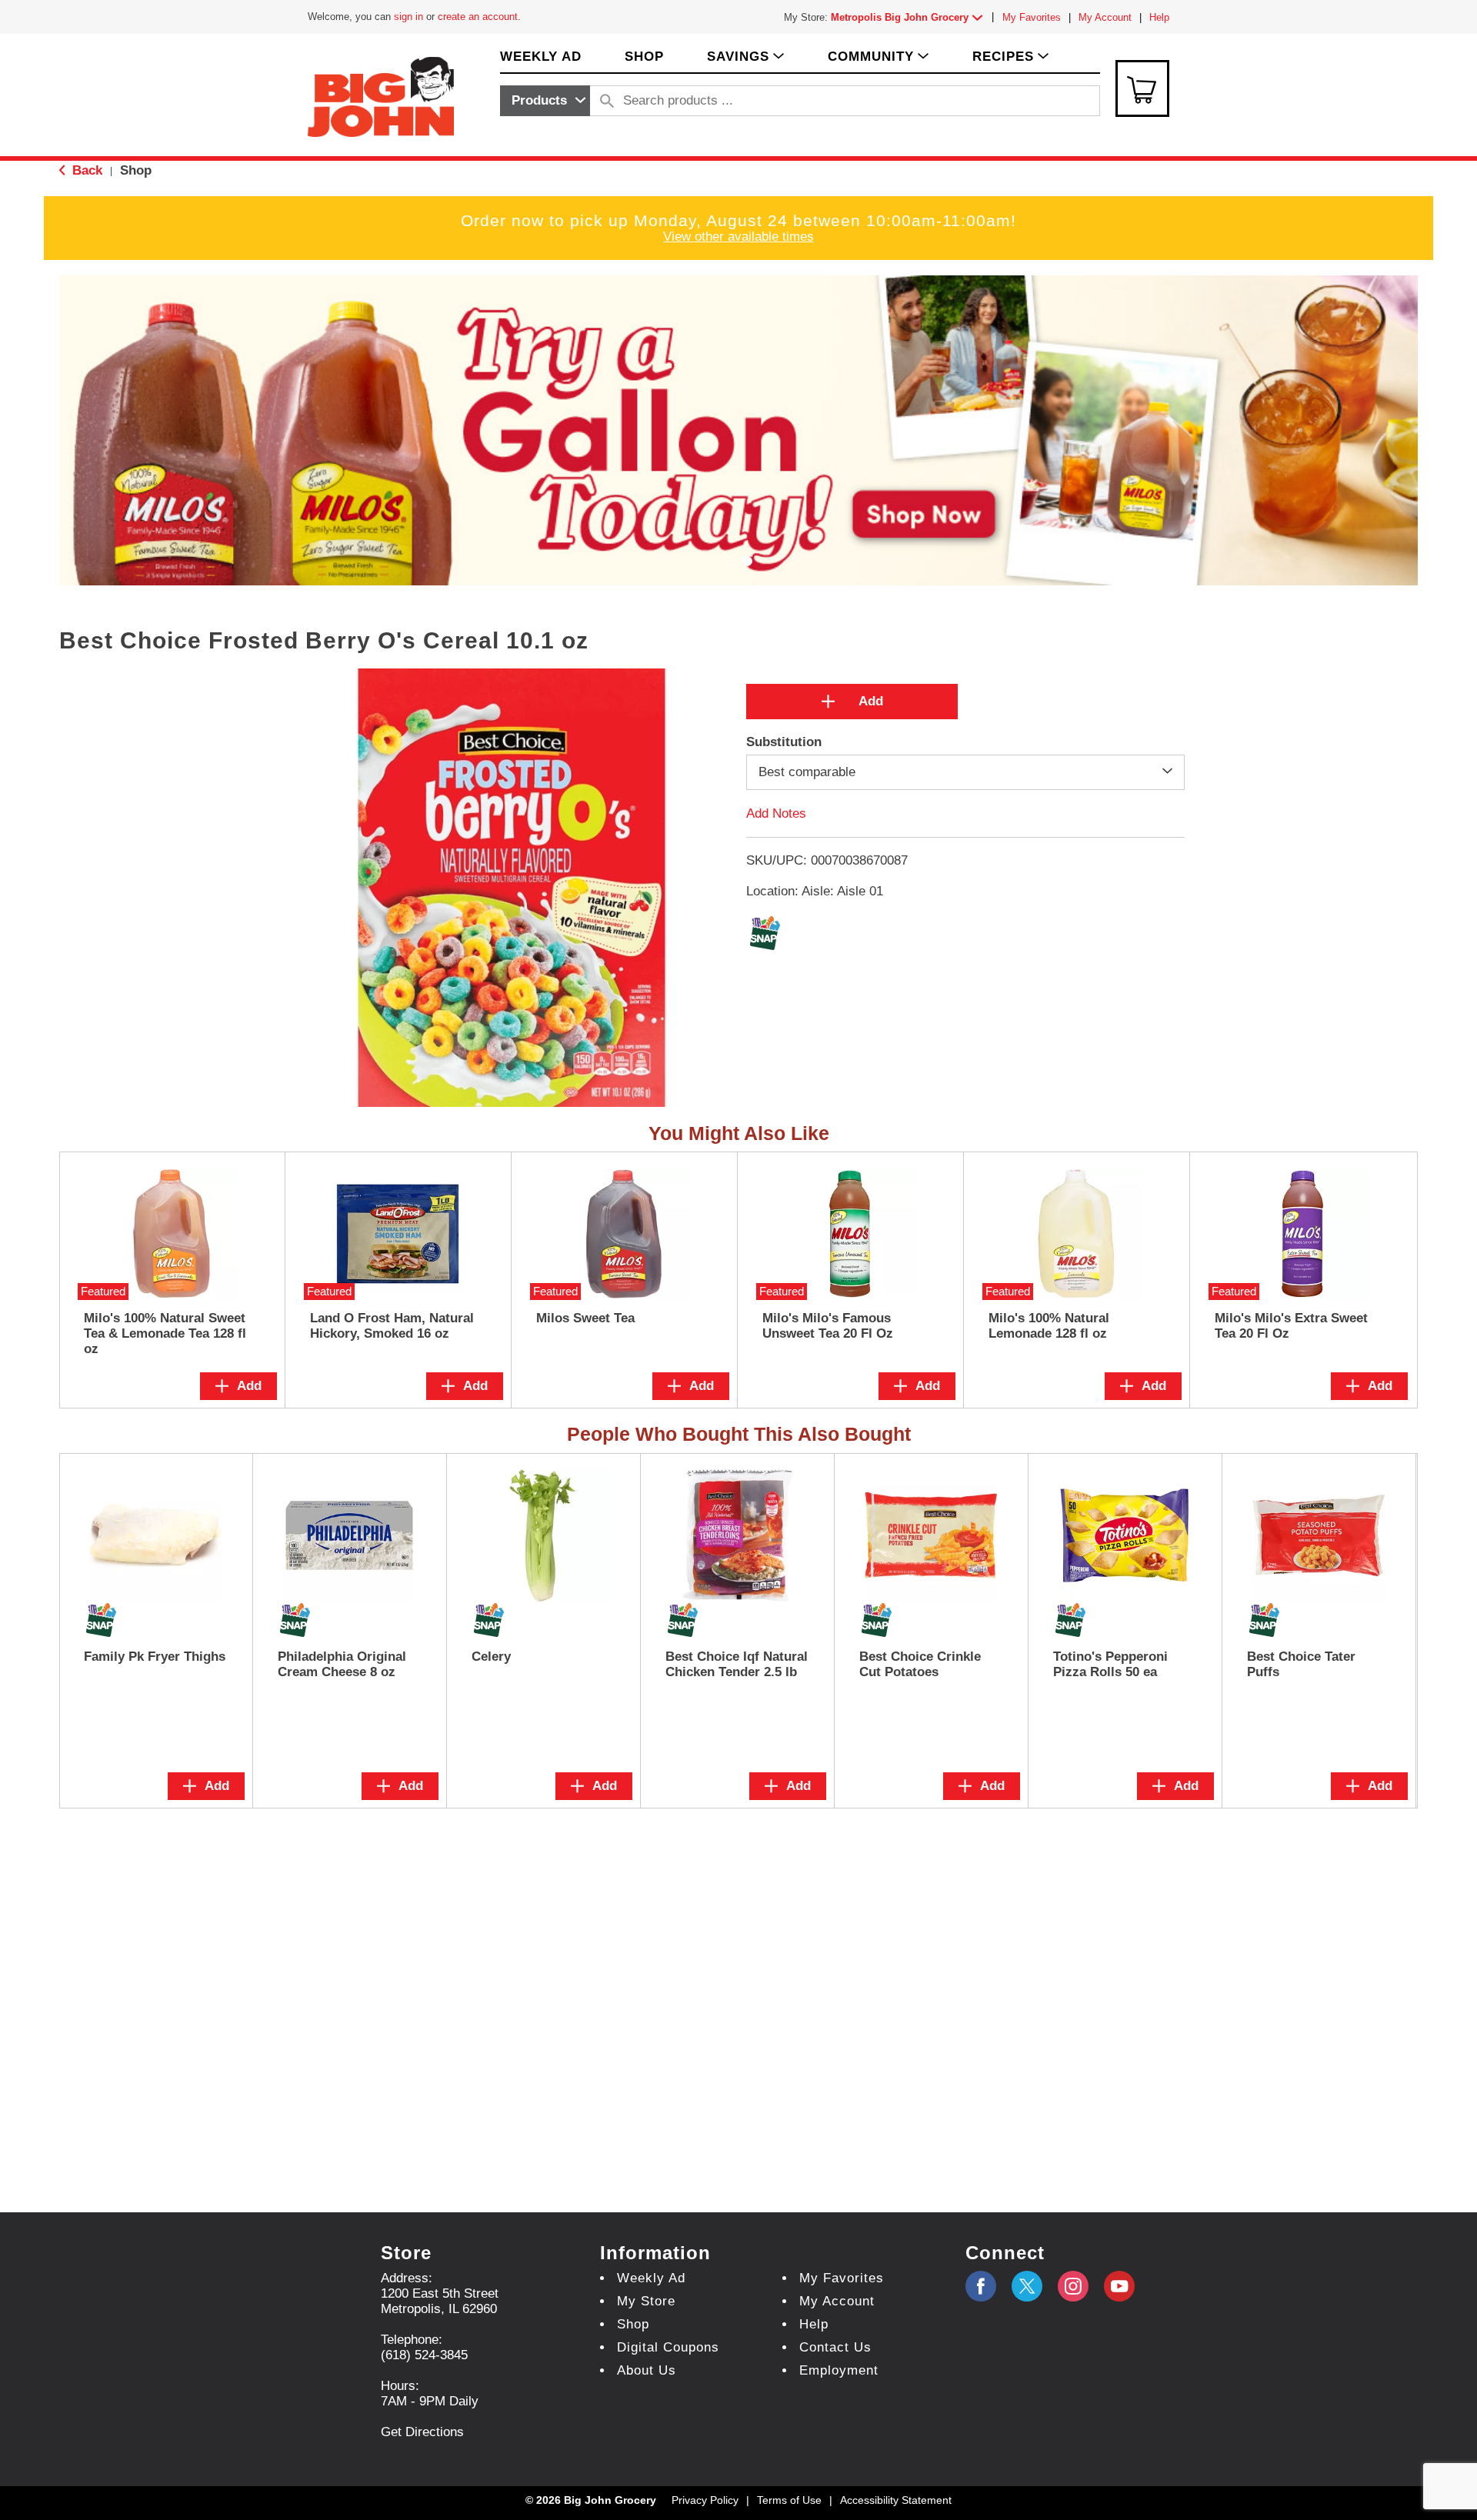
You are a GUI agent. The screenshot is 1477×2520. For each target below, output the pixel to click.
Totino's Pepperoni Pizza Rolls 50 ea (1110, 1664)
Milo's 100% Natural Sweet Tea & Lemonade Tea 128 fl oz (165, 1333)
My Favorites (1032, 17)
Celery (491, 1657)
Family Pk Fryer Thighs (155, 1657)
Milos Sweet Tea (585, 1318)
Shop (136, 170)
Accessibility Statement (896, 2500)
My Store (646, 2301)
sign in (408, 17)
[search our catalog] (607, 101)
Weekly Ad (651, 2278)
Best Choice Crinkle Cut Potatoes (920, 1664)
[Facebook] (981, 2286)
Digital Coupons (668, 2347)
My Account (1105, 17)
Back (85, 170)
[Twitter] (1027, 2286)
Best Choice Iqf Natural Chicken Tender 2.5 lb (737, 1664)
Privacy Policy (705, 2500)
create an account (478, 17)
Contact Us (835, 2347)
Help (1159, 17)
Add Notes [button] (776, 813)
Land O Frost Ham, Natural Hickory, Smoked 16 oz (392, 1326)
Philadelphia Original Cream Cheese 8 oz (342, 1664)
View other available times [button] (738, 237)
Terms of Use (789, 2500)
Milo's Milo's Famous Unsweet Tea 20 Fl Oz (828, 1326)
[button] (910, 17)
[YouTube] (1073, 2286)
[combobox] (545, 101)
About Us (647, 2370)
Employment (839, 2370)
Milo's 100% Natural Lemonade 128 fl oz (1049, 1326)
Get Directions (422, 2432)
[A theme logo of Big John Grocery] (381, 96)
